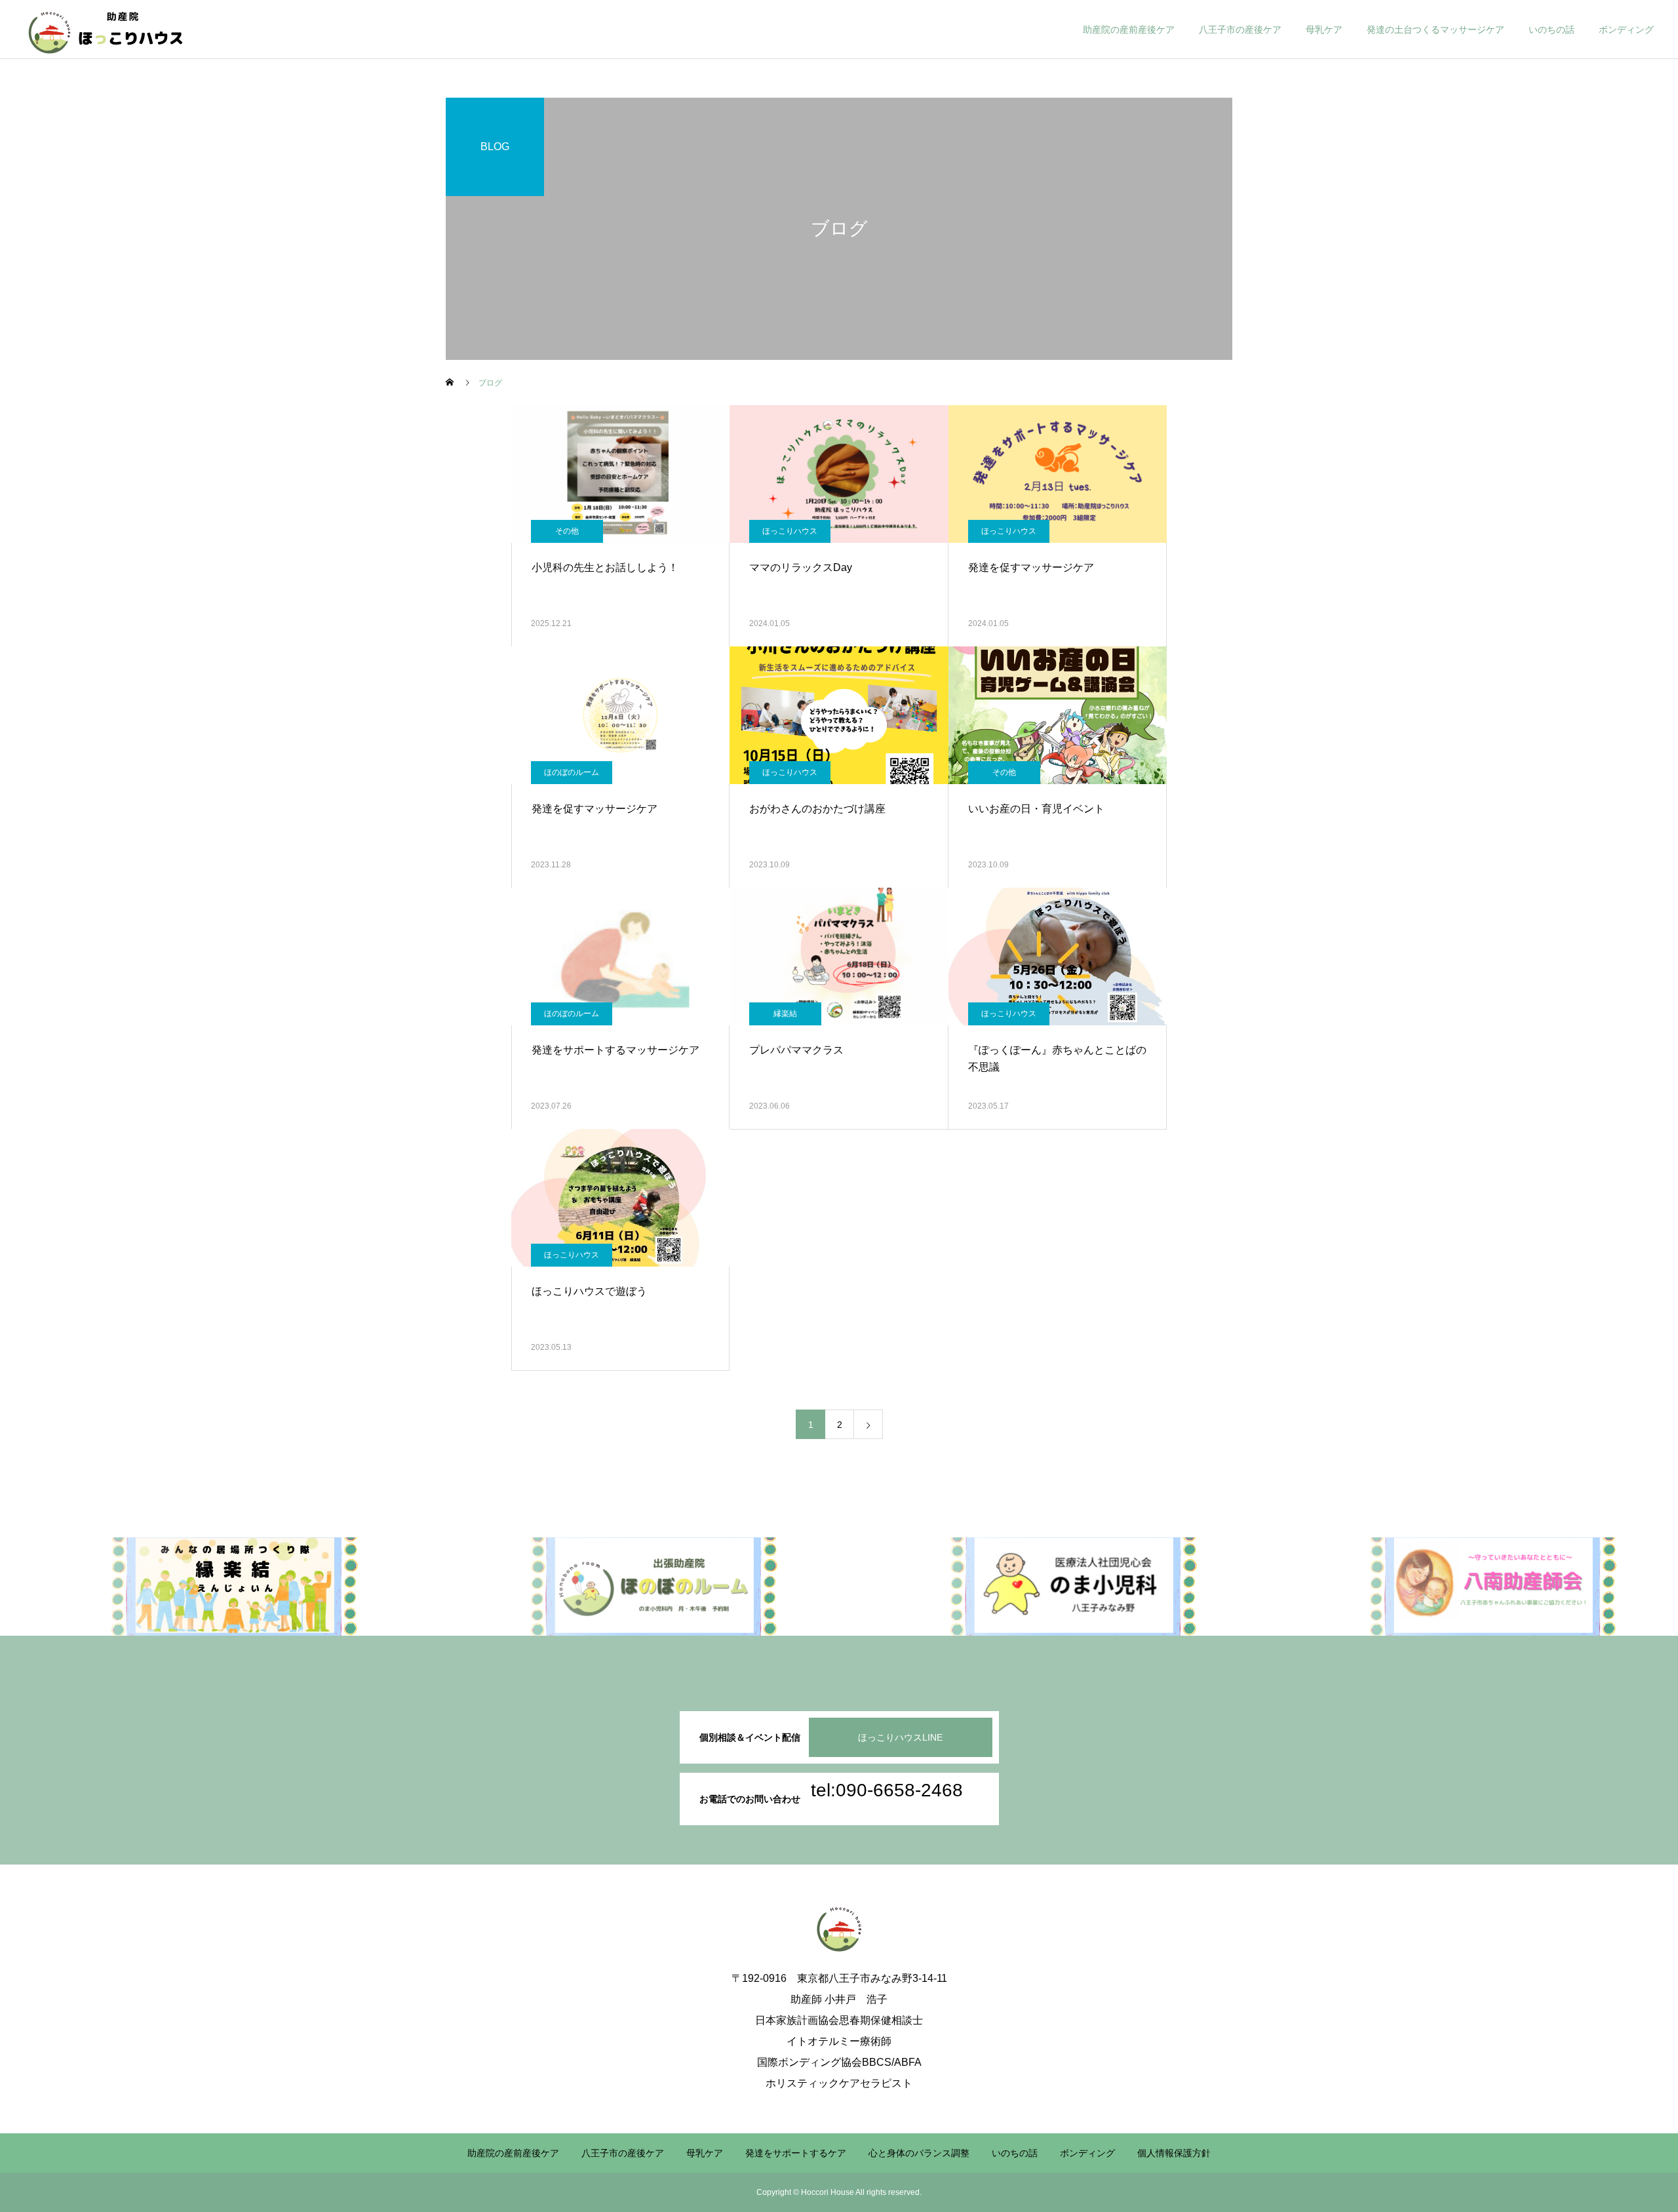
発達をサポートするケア (796, 2153)
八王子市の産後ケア (1240, 30)
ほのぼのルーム (572, 772)
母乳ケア (1324, 30)
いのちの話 (1551, 30)
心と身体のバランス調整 (919, 2153)
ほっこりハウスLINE (900, 1737)
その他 (567, 531)
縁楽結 (785, 1014)
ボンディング (1626, 30)
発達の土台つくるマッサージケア (1435, 30)
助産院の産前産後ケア (1129, 30)
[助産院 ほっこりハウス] (106, 30)
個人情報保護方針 (1174, 2153)
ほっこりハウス (790, 531)
